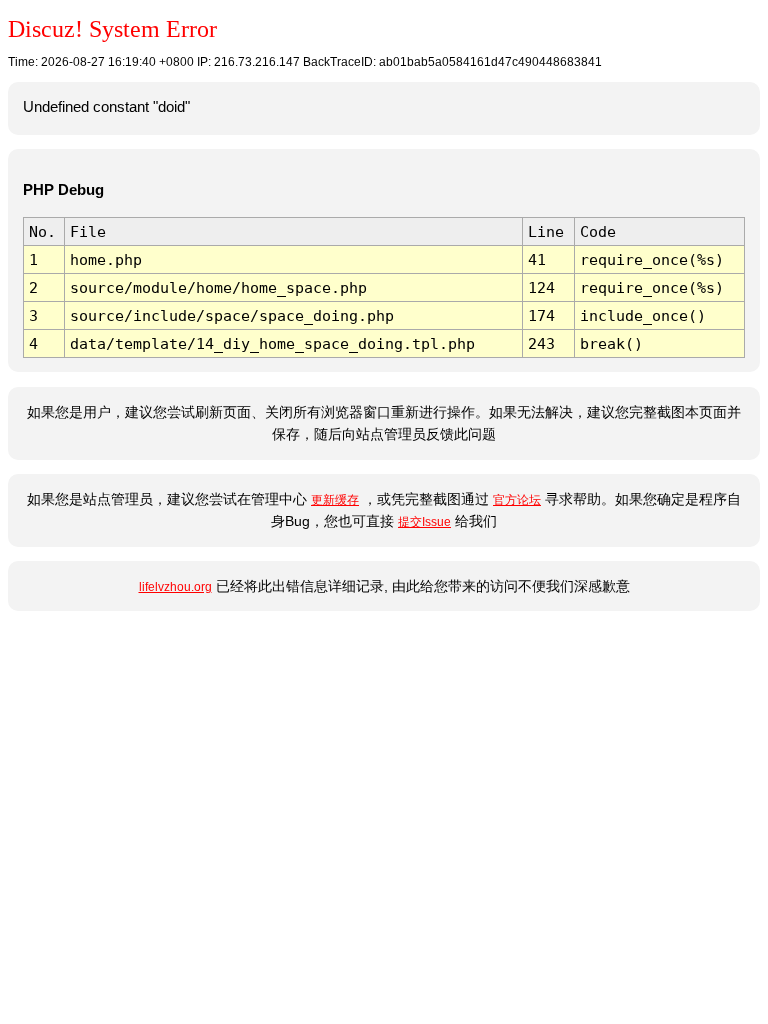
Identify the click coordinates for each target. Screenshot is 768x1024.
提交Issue (424, 522)
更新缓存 (335, 500)
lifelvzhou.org (175, 587)
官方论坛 (517, 500)
